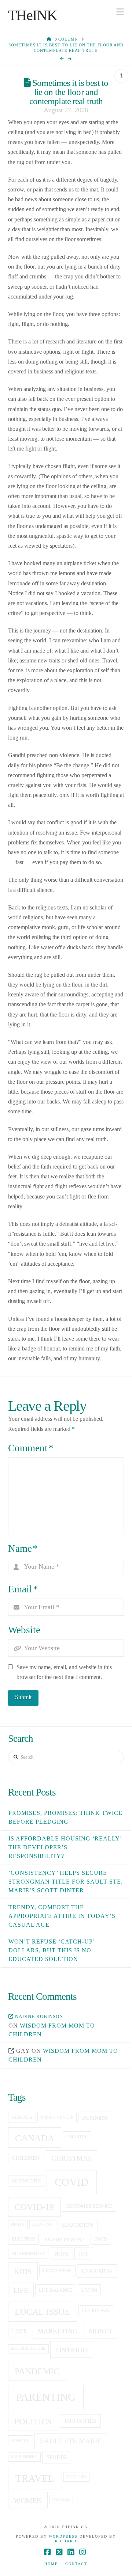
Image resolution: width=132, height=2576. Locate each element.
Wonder (61, 2499)
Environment (65, 2239)
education (78, 2225)
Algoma (22, 2117)
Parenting (46, 2397)
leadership (57, 2271)
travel (35, 2478)
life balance (56, 2290)
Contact (76, 2564)
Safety (21, 2441)
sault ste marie (71, 2441)
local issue (42, 2312)
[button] (120, 12)
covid (71, 2182)
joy (84, 2254)
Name (23, 1549)
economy (43, 2224)
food (100, 2239)
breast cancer (57, 2117)
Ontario (72, 2350)
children (26, 2158)
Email (23, 1589)
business (95, 2118)
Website (24, 1630)
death (18, 2224)
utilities (77, 2477)
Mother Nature (28, 2349)
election (23, 2239)
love (19, 2331)
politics (33, 2421)
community (27, 2181)
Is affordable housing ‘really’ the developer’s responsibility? (65, 1847)
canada (35, 2138)
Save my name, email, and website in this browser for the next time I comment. (64, 1672)
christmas (72, 2158)
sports (56, 2457)
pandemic (37, 2371)
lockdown (96, 2311)
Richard (66, 2541)
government (28, 2254)
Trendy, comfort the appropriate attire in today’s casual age (62, 1916)
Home (51, 2564)
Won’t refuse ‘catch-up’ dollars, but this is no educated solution (52, 1950)
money (101, 2331)
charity (77, 2137)
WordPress (63, 2536)
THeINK (33, 15)
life (21, 2290)
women (28, 2500)
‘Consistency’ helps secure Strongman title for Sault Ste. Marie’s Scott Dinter (66, 1882)
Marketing (58, 2331)
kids (23, 2272)
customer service (89, 2206)
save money (24, 2457)
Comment (31, 1448)
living (89, 2290)
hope (61, 2254)
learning (97, 2271)
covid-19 (34, 2207)
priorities (80, 2421)
